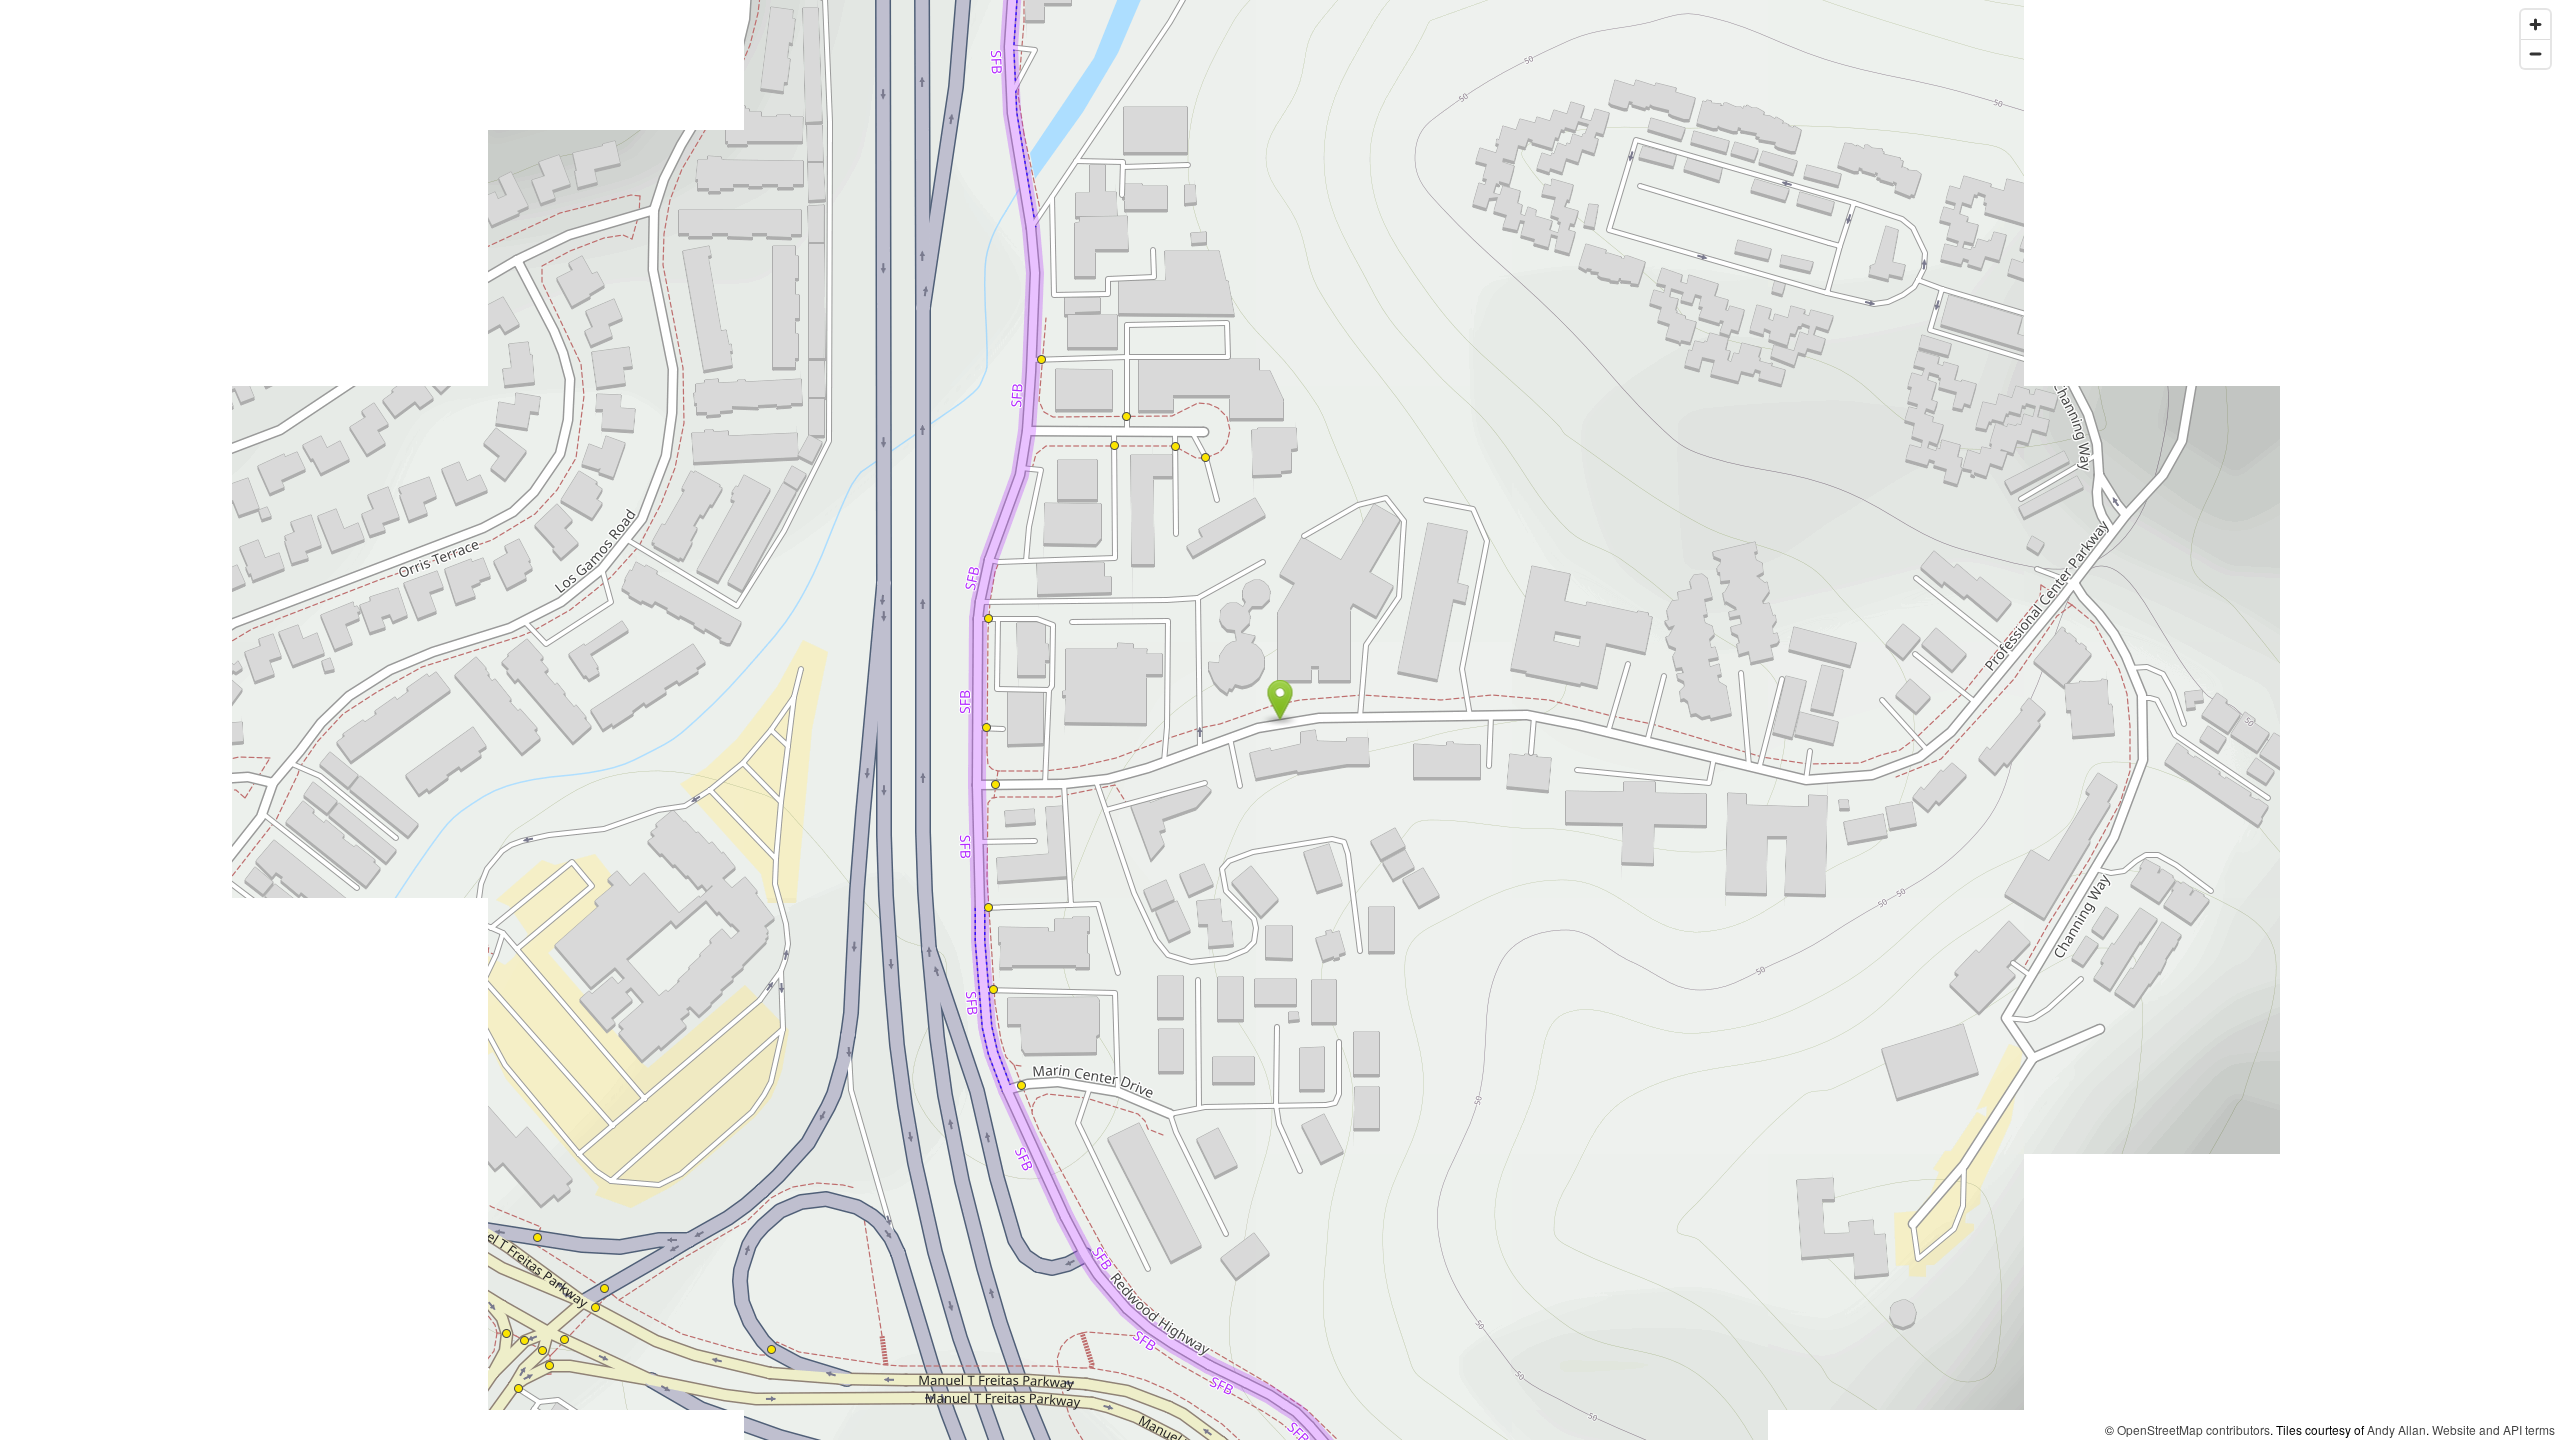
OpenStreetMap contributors (2193, 1429)
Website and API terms (2493, 1429)
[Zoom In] (2535, 24)
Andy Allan (2396, 1429)
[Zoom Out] (2535, 53)
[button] (1280, 700)
